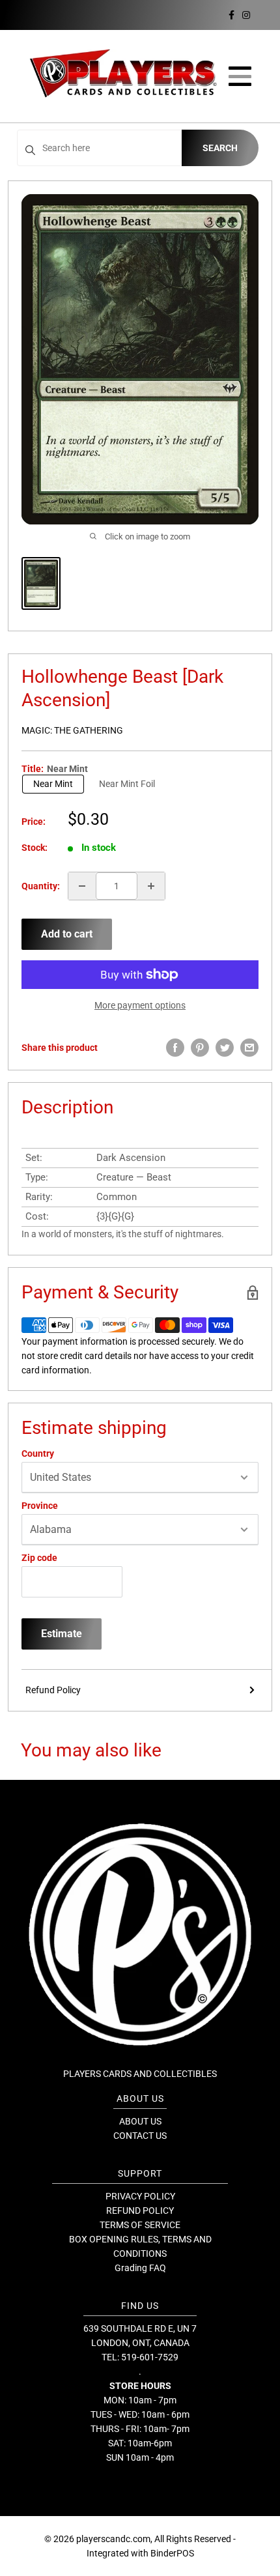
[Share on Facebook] (175, 1048)
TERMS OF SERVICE (140, 2225)
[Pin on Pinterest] (200, 1048)
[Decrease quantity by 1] (82, 886)
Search (220, 148)
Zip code (39, 1558)
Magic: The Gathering (72, 730)
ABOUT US (140, 2121)
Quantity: (41, 886)
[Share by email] (249, 1048)
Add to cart (67, 934)
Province (40, 1506)
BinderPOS (172, 2553)
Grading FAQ (140, 2268)
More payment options (140, 1005)
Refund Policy (53, 1690)
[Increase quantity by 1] (151, 886)
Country (38, 1453)
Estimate (62, 1634)
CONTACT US (140, 2136)
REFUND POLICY (140, 2211)
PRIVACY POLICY (140, 2196)
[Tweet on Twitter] (225, 1048)
